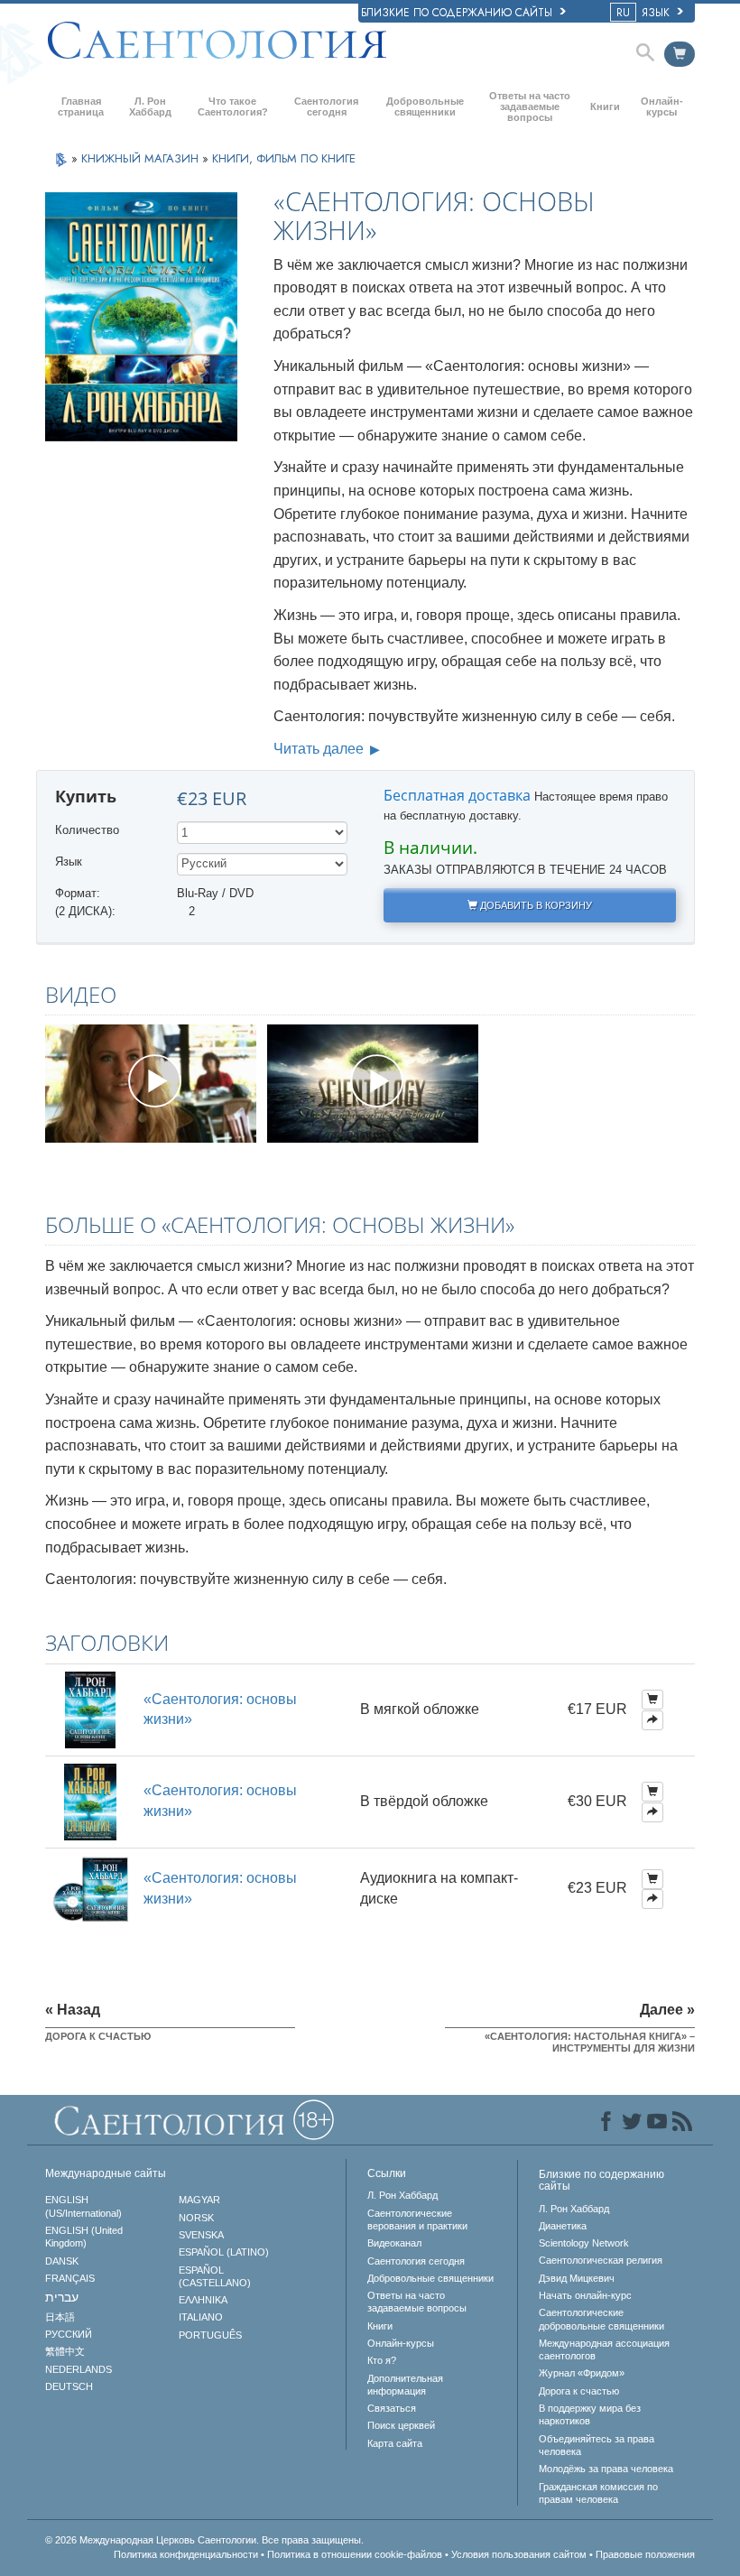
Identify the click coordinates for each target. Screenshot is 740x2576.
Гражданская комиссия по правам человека (598, 2493)
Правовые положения (645, 2554)
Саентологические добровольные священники (601, 2319)
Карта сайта (395, 2443)
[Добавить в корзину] (652, 1700)
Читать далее (320, 749)
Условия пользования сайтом (519, 2554)
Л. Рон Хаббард (150, 107)
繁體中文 (65, 2351)
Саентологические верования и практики (417, 2219)
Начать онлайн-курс (585, 2295)
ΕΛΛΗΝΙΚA (203, 2300)
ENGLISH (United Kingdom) (84, 2237)
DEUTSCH (69, 2386)
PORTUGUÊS (210, 2335)
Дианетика (563, 2226)
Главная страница (81, 107)
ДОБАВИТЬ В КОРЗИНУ (535, 905)
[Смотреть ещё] (652, 1720)
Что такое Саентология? (233, 107)
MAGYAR (199, 2200)
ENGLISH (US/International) (83, 2206)
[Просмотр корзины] (680, 54)
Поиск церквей (401, 2425)
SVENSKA (201, 2235)
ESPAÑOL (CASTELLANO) (215, 2276)
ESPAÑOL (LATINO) (224, 2252)
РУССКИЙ (69, 2334)
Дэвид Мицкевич (577, 2278)
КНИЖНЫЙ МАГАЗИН (142, 158)
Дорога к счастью (579, 2391)
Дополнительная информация (405, 2385)
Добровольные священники (425, 107)
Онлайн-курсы (662, 107)
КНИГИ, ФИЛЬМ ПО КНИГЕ (284, 158)
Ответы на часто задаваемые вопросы (530, 107)
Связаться (392, 2408)
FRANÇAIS (70, 2278)
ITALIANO (201, 2317)
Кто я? (382, 2360)
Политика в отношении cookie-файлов (355, 2554)
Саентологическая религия (601, 2260)
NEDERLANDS (79, 2369)
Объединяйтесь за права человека (597, 2445)
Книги (605, 107)
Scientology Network (584, 2243)
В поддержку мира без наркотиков (590, 2414)
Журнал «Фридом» (582, 2373)
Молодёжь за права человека (606, 2469)
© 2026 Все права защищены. (204, 2540)
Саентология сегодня (326, 107)
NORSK (196, 2218)
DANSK (62, 2261)
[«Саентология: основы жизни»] (90, 1709)
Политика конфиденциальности (186, 2554)
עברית (62, 2297)
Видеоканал (394, 2243)
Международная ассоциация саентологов (604, 2349)
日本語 (60, 2317)
